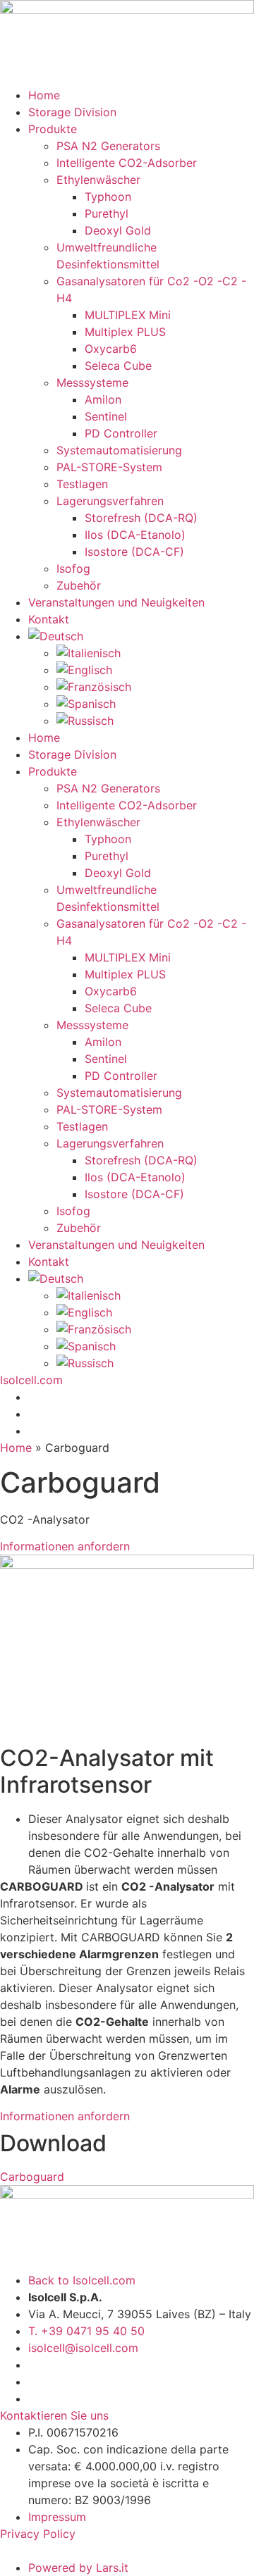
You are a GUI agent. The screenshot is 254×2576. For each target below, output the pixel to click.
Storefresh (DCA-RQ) (141, 518)
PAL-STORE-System (109, 467)
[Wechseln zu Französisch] (155, 687)
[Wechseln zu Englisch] (155, 670)
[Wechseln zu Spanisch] (155, 704)
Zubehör (79, 585)
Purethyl (107, 213)
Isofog (73, 568)
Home (44, 95)
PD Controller (121, 433)
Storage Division (72, 112)
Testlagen (82, 484)
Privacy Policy (40, 2534)
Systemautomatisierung (119, 450)
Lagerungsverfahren (110, 501)
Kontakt (49, 619)
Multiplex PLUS (125, 332)
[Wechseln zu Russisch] (155, 721)
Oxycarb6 (111, 349)
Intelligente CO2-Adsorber (127, 163)
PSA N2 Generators (108, 146)
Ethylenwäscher (98, 180)
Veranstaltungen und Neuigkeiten (116, 602)
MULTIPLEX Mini (128, 315)
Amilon (103, 399)
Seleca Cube (118, 366)
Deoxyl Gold (118, 230)
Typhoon (108, 197)
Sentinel (106, 416)
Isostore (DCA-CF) (134, 552)
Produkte (53, 129)
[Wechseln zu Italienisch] (155, 653)
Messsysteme (92, 382)
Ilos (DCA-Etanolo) (135, 535)
